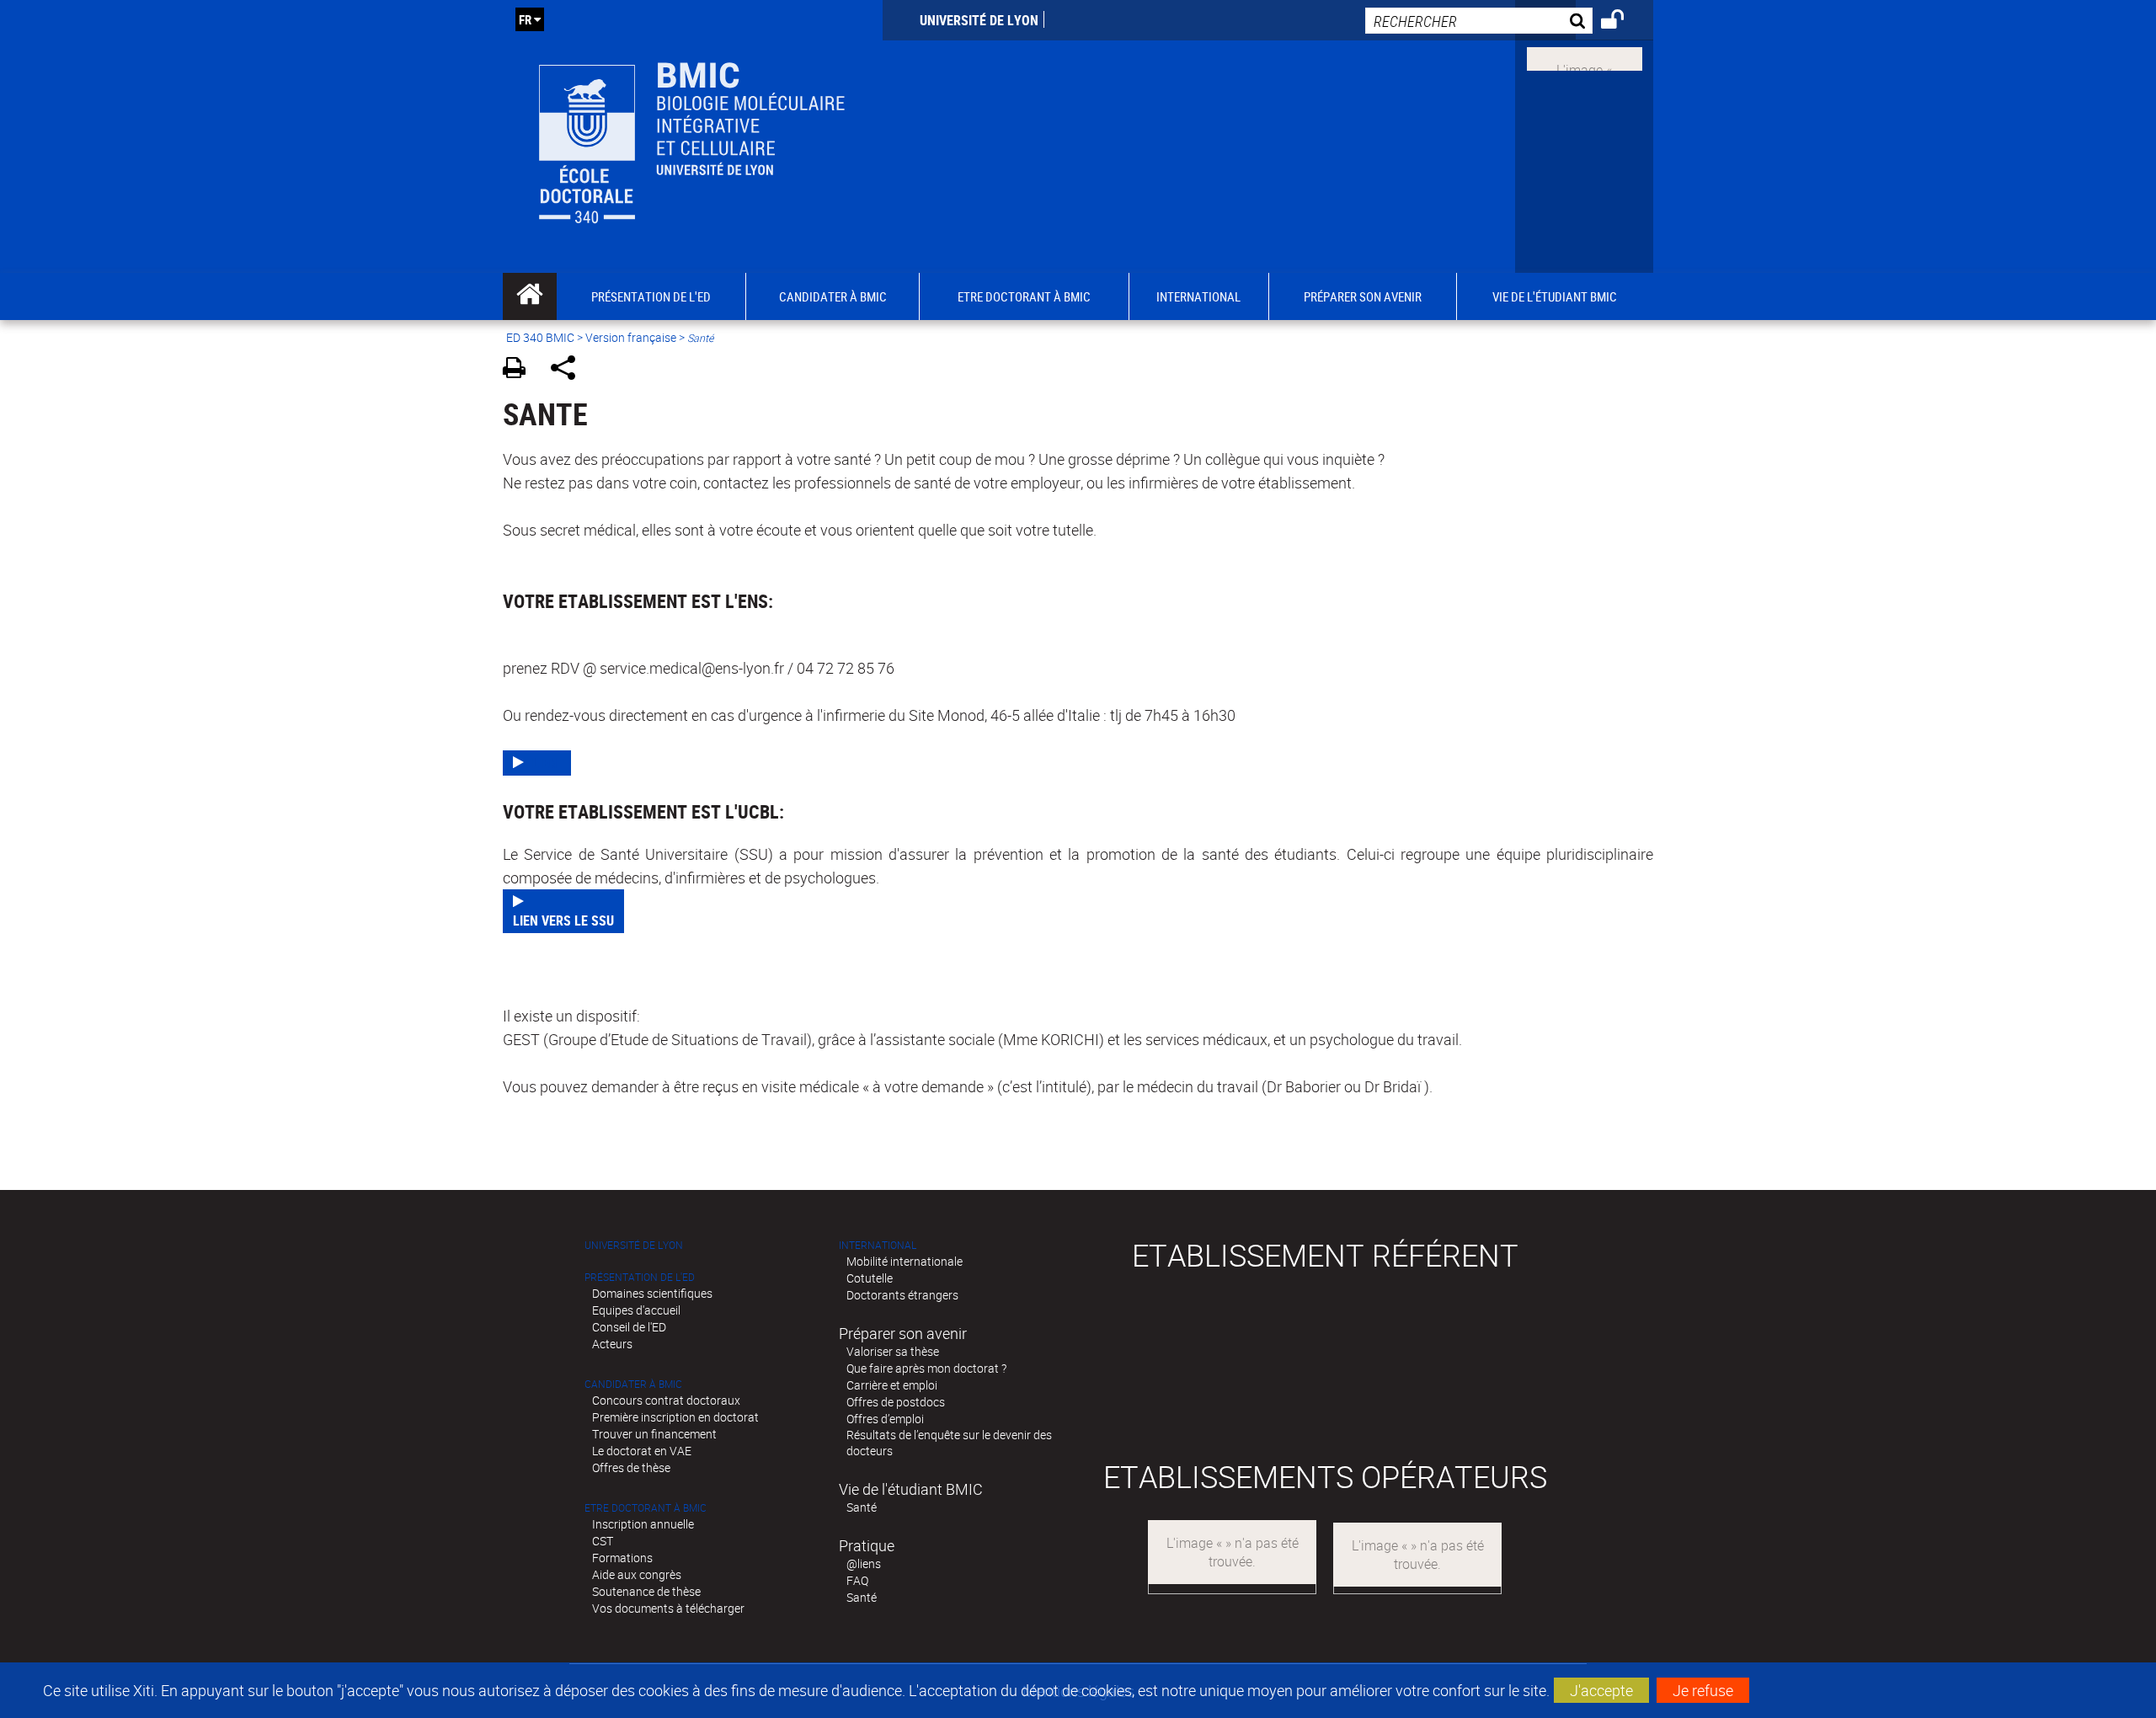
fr (525, 19)
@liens (864, 1563)
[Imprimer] (520, 370)
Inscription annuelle (643, 1524)
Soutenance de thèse (646, 1591)
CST (603, 1541)
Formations (622, 1558)
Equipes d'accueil (636, 1310)
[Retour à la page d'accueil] (693, 136)
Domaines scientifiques (652, 1293)
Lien (547, 763)
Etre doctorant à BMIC (646, 1508)
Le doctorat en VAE (642, 1451)
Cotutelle (870, 1278)
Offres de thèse (631, 1467)
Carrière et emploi (892, 1385)
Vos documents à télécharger (668, 1608)
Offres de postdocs (896, 1402)
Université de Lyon (979, 20)
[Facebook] (1585, 57)
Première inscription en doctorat (675, 1417)
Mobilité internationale (905, 1261)
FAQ (857, 1580)
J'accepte (1601, 1690)
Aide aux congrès (637, 1574)
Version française (631, 337)
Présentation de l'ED (640, 1277)
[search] (1479, 21)
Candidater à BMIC (633, 1384)
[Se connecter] (1623, 22)
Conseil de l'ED (629, 1327)
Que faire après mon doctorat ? (926, 1368)
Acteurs (612, 1344)
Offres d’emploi (885, 1419)
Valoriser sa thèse (893, 1351)
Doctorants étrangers (902, 1295)
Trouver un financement (654, 1434)
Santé (862, 1507)
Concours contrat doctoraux (666, 1400)
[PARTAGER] (569, 370)
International (878, 1245)
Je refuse (1703, 1690)
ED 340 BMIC (540, 337)
